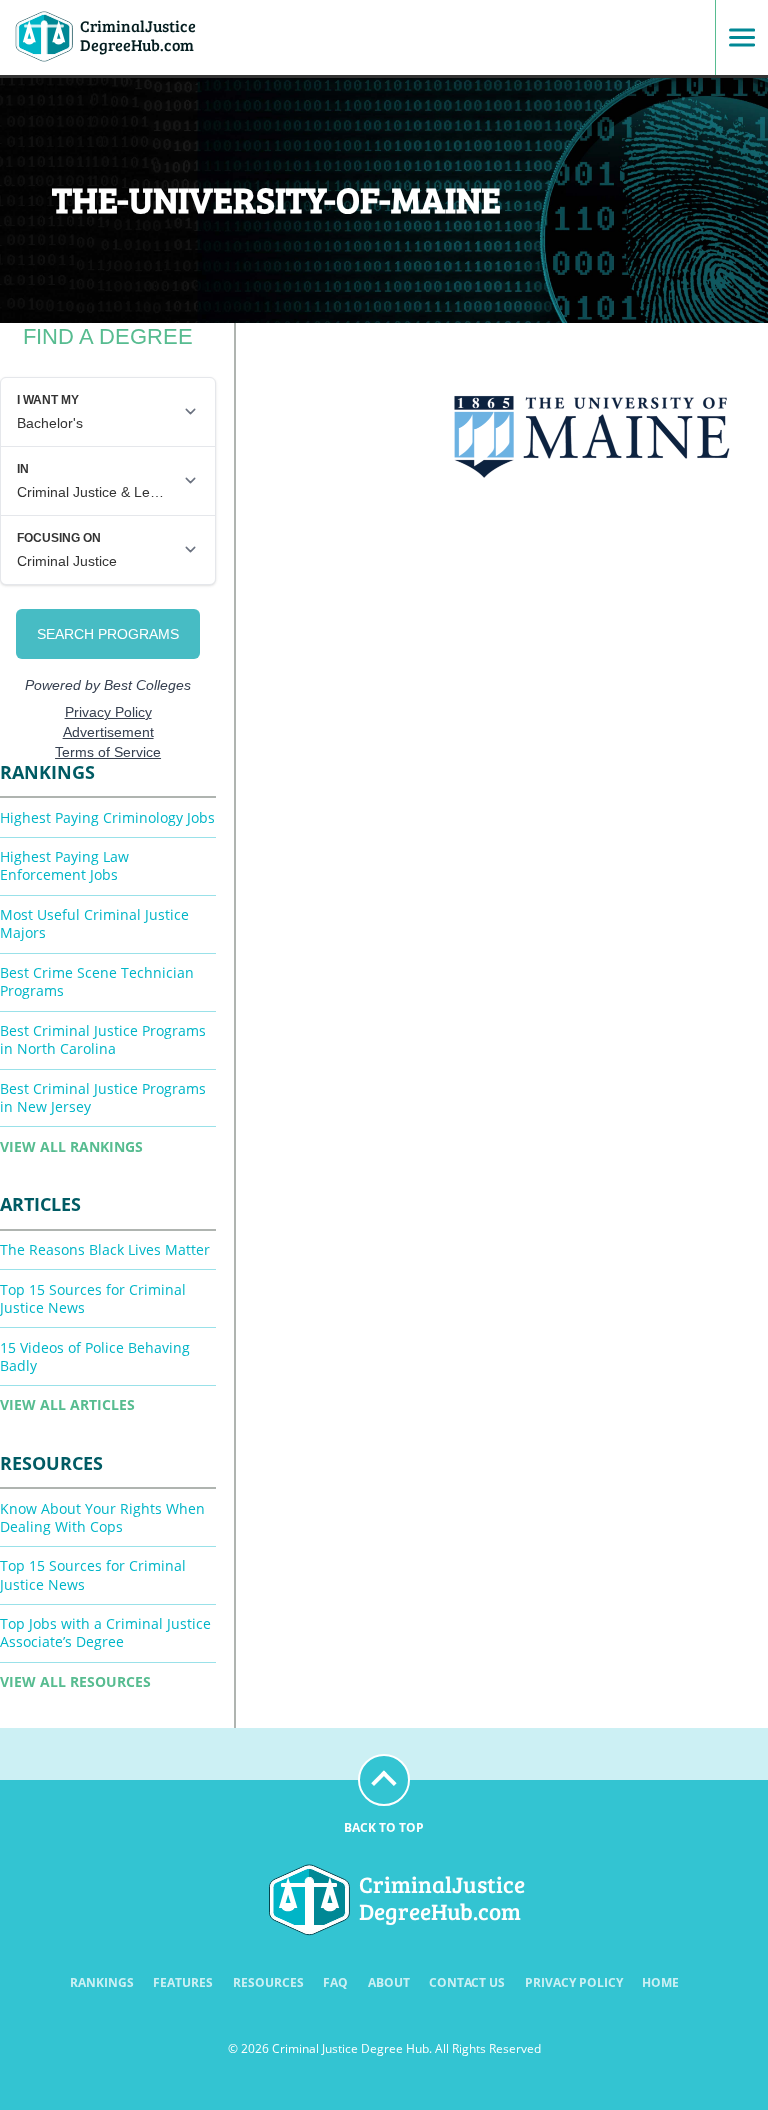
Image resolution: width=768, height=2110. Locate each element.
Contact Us (467, 1982)
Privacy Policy (574, 1982)
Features (183, 1982)
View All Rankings (71, 1146)
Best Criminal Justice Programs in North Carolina (103, 1039)
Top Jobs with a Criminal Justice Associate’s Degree (105, 1632)
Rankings (102, 1982)
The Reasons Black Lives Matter (105, 1249)
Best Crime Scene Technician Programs (97, 981)
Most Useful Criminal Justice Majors (94, 923)
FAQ (335, 1982)
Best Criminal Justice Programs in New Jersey (103, 1097)
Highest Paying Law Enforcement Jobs (64, 865)
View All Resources (75, 1681)
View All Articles (67, 1404)
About (389, 1982)
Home (660, 1982)
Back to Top (384, 1827)
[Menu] (735, 37)
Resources (268, 1982)
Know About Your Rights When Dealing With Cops (102, 1517)
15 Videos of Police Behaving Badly (95, 1356)
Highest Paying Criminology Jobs (107, 817)
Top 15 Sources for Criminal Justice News (93, 1298)
